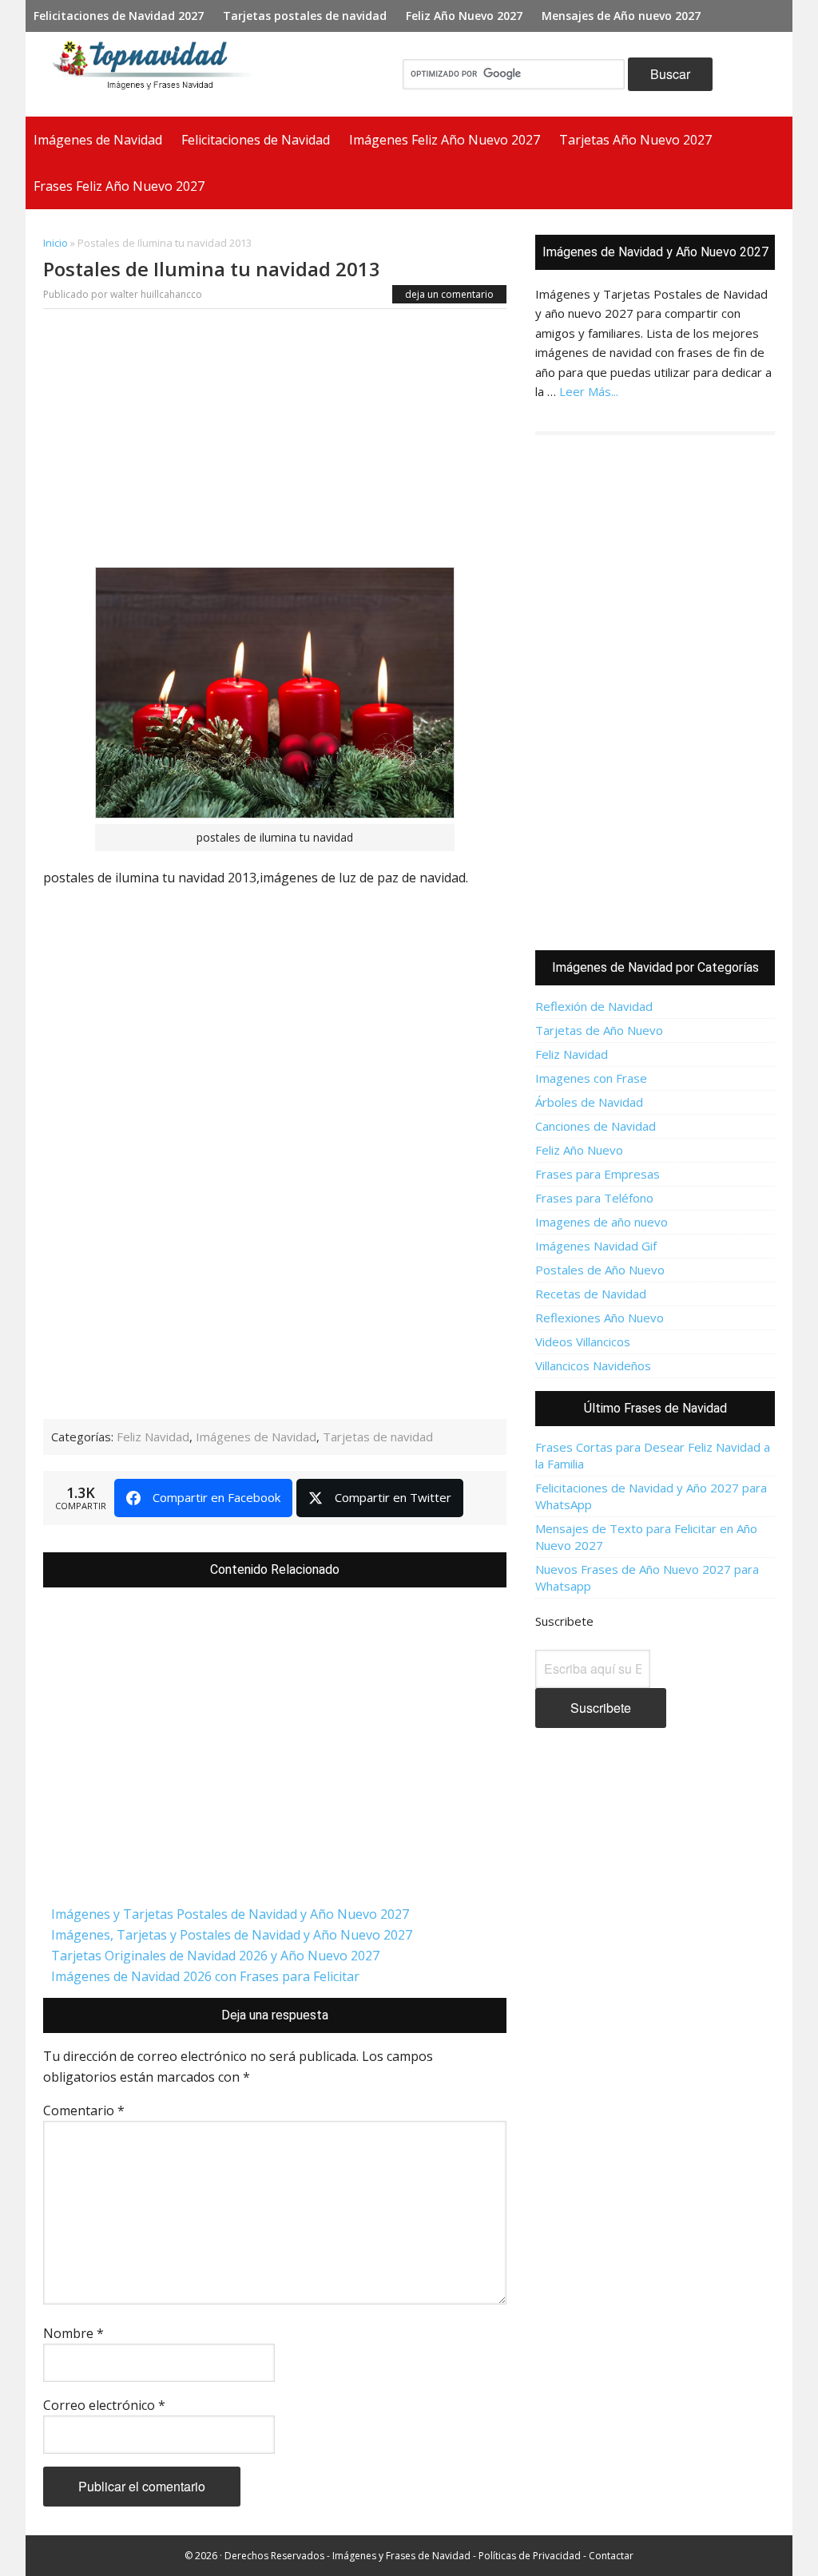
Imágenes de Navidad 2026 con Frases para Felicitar (205, 1976)
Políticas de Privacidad (530, 2556)
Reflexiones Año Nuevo (600, 1318)
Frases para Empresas (598, 1174)
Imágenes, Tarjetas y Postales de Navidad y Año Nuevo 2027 (232, 1935)
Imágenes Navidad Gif (596, 1246)
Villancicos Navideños (593, 1365)
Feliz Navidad (153, 1437)
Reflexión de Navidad (594, 1006)
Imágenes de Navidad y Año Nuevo (158, 74)
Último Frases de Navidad (655, 1408)
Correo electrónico (104, 2405)
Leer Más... (589, 391)
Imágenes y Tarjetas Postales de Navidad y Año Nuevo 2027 (230, 1914)
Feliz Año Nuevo (579, 1150)
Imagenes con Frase (591, 1078)
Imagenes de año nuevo (602, 1222)
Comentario (84, 2110)
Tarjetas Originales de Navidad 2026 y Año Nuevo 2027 (215, 1956)
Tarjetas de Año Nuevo (599, 1030)
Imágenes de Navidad (256, 1437)
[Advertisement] (275, 442)
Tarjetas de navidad (378, 1437)
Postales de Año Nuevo (600, 1270)
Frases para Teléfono (594, 1198)
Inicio (56, 243)
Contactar (611, 2556)
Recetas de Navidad (591, 1294)
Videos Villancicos (583, 1342)
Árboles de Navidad (589, 1102)
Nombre (73, 2333)
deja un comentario (449, 294)
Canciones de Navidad (596, 1126)
